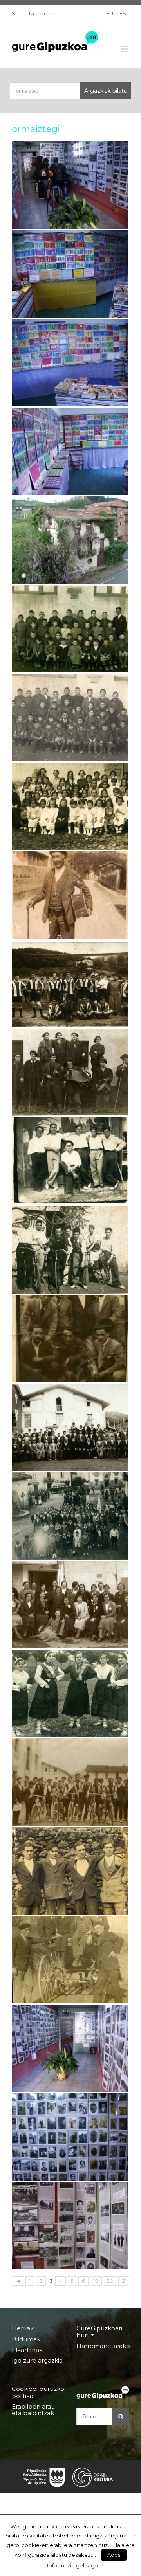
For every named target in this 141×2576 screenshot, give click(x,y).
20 (110, 2281)
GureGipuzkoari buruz (99, 2332)
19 (96, 2281)
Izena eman (44, 13)
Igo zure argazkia (37, 2360)
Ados (114, 2555)
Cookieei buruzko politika (38, 2392)
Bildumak (26, 2339)
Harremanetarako (103, 2346)
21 (124, 2281)
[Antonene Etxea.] (70, 540)
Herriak (23, 2328)
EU (110, 13)
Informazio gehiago (72, 2565)
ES (123, 13)
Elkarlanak (27, 2350)
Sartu (19, 13)
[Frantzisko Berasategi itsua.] (70, 895)
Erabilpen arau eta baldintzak (33, 2410)
